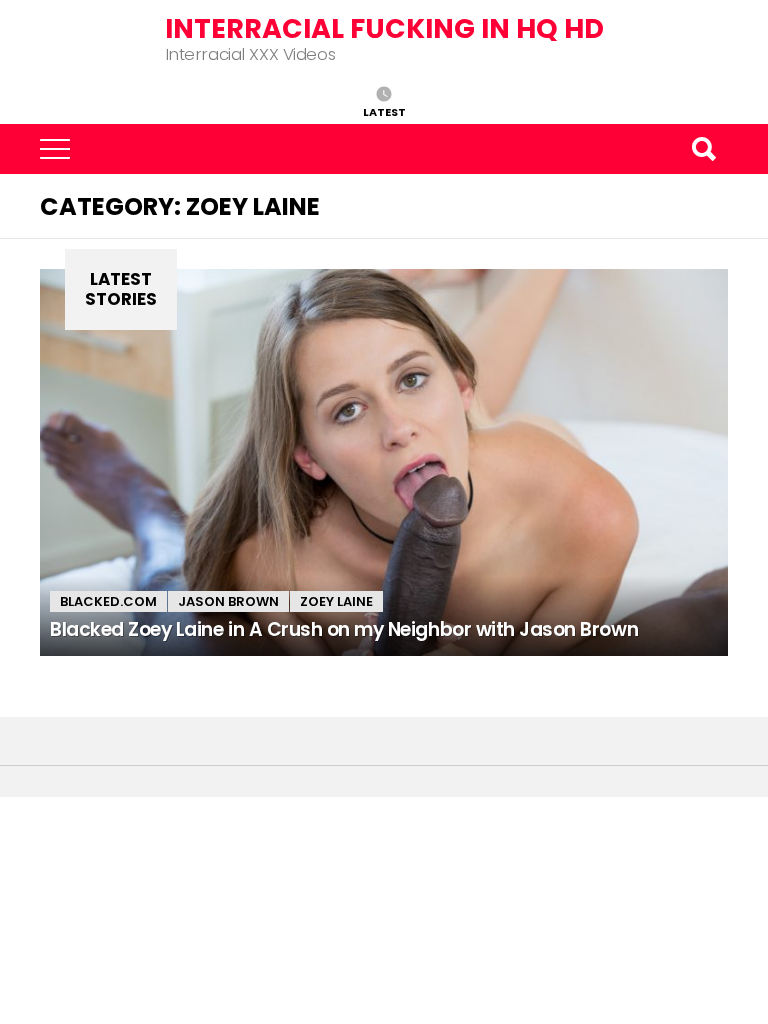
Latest (384, 111)
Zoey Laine (336, 601)
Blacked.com (108, 601)
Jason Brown (228, 601)
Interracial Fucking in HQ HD (384, 28)
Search (703, 149)
